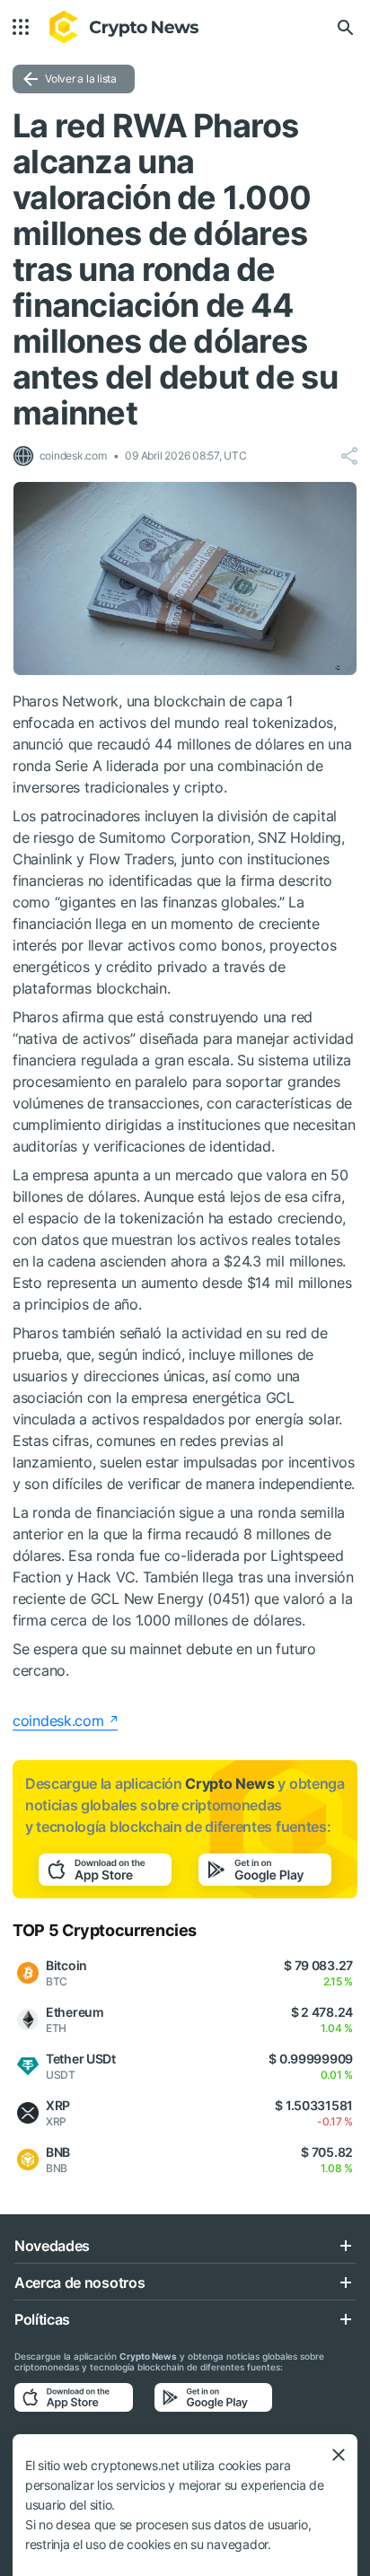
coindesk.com (58, 1721)
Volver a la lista (81, 79)
